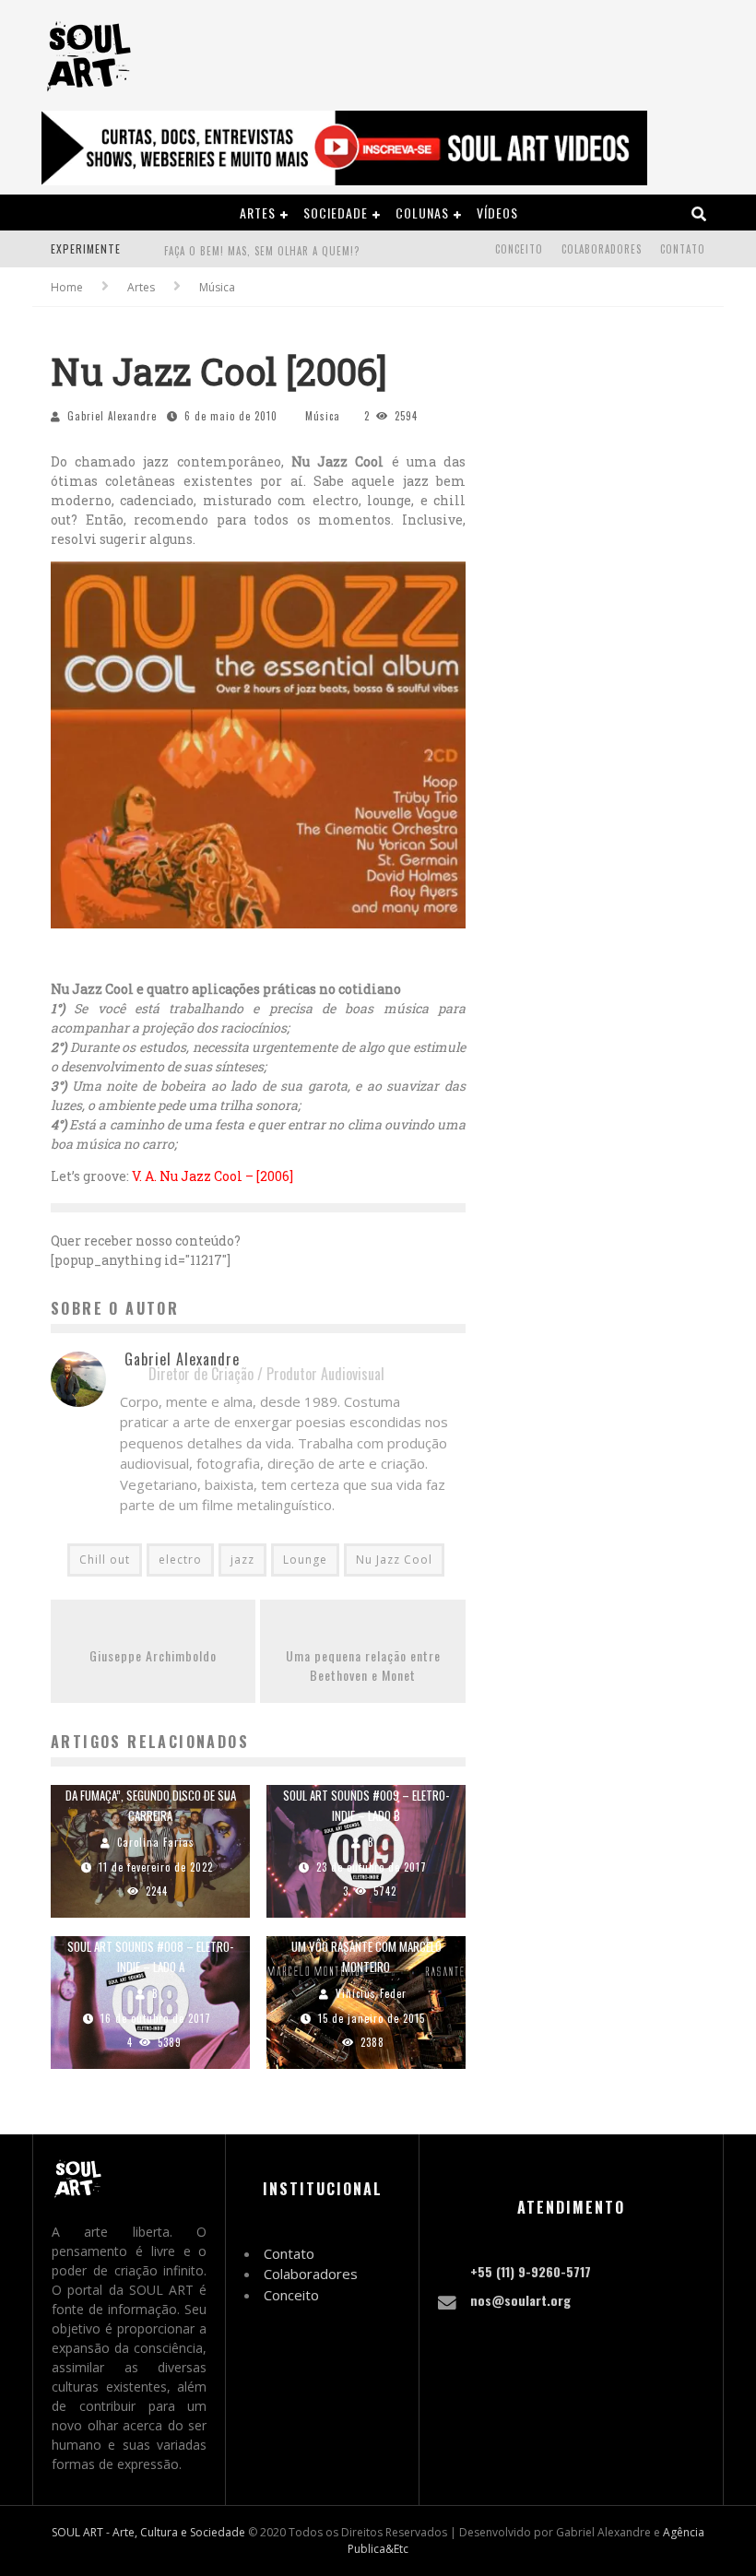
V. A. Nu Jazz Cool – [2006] (213, 1176)
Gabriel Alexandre (112, 416)
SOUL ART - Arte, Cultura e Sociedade (148, 2532)
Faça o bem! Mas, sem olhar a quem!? (262, 251)
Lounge (305, 1560)
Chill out (105, 1560)
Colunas (422, 213)
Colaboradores (602, 249)
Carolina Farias (156, 1842)
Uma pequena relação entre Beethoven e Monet (363, 1665)
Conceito (519, 249)
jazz (242, 1560)
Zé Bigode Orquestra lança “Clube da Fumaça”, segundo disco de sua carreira (151, 1795)
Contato (683, 249)
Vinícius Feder (371, 1993)
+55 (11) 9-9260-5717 (531, 2271)
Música (323, 416)
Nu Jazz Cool (394, 1560)
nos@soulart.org (520, 2300)
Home (67, 287)
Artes (258, 213)
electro (180, 1560)
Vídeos (497, 213)
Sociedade (336, 213)
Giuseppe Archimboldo (153, 1655)
